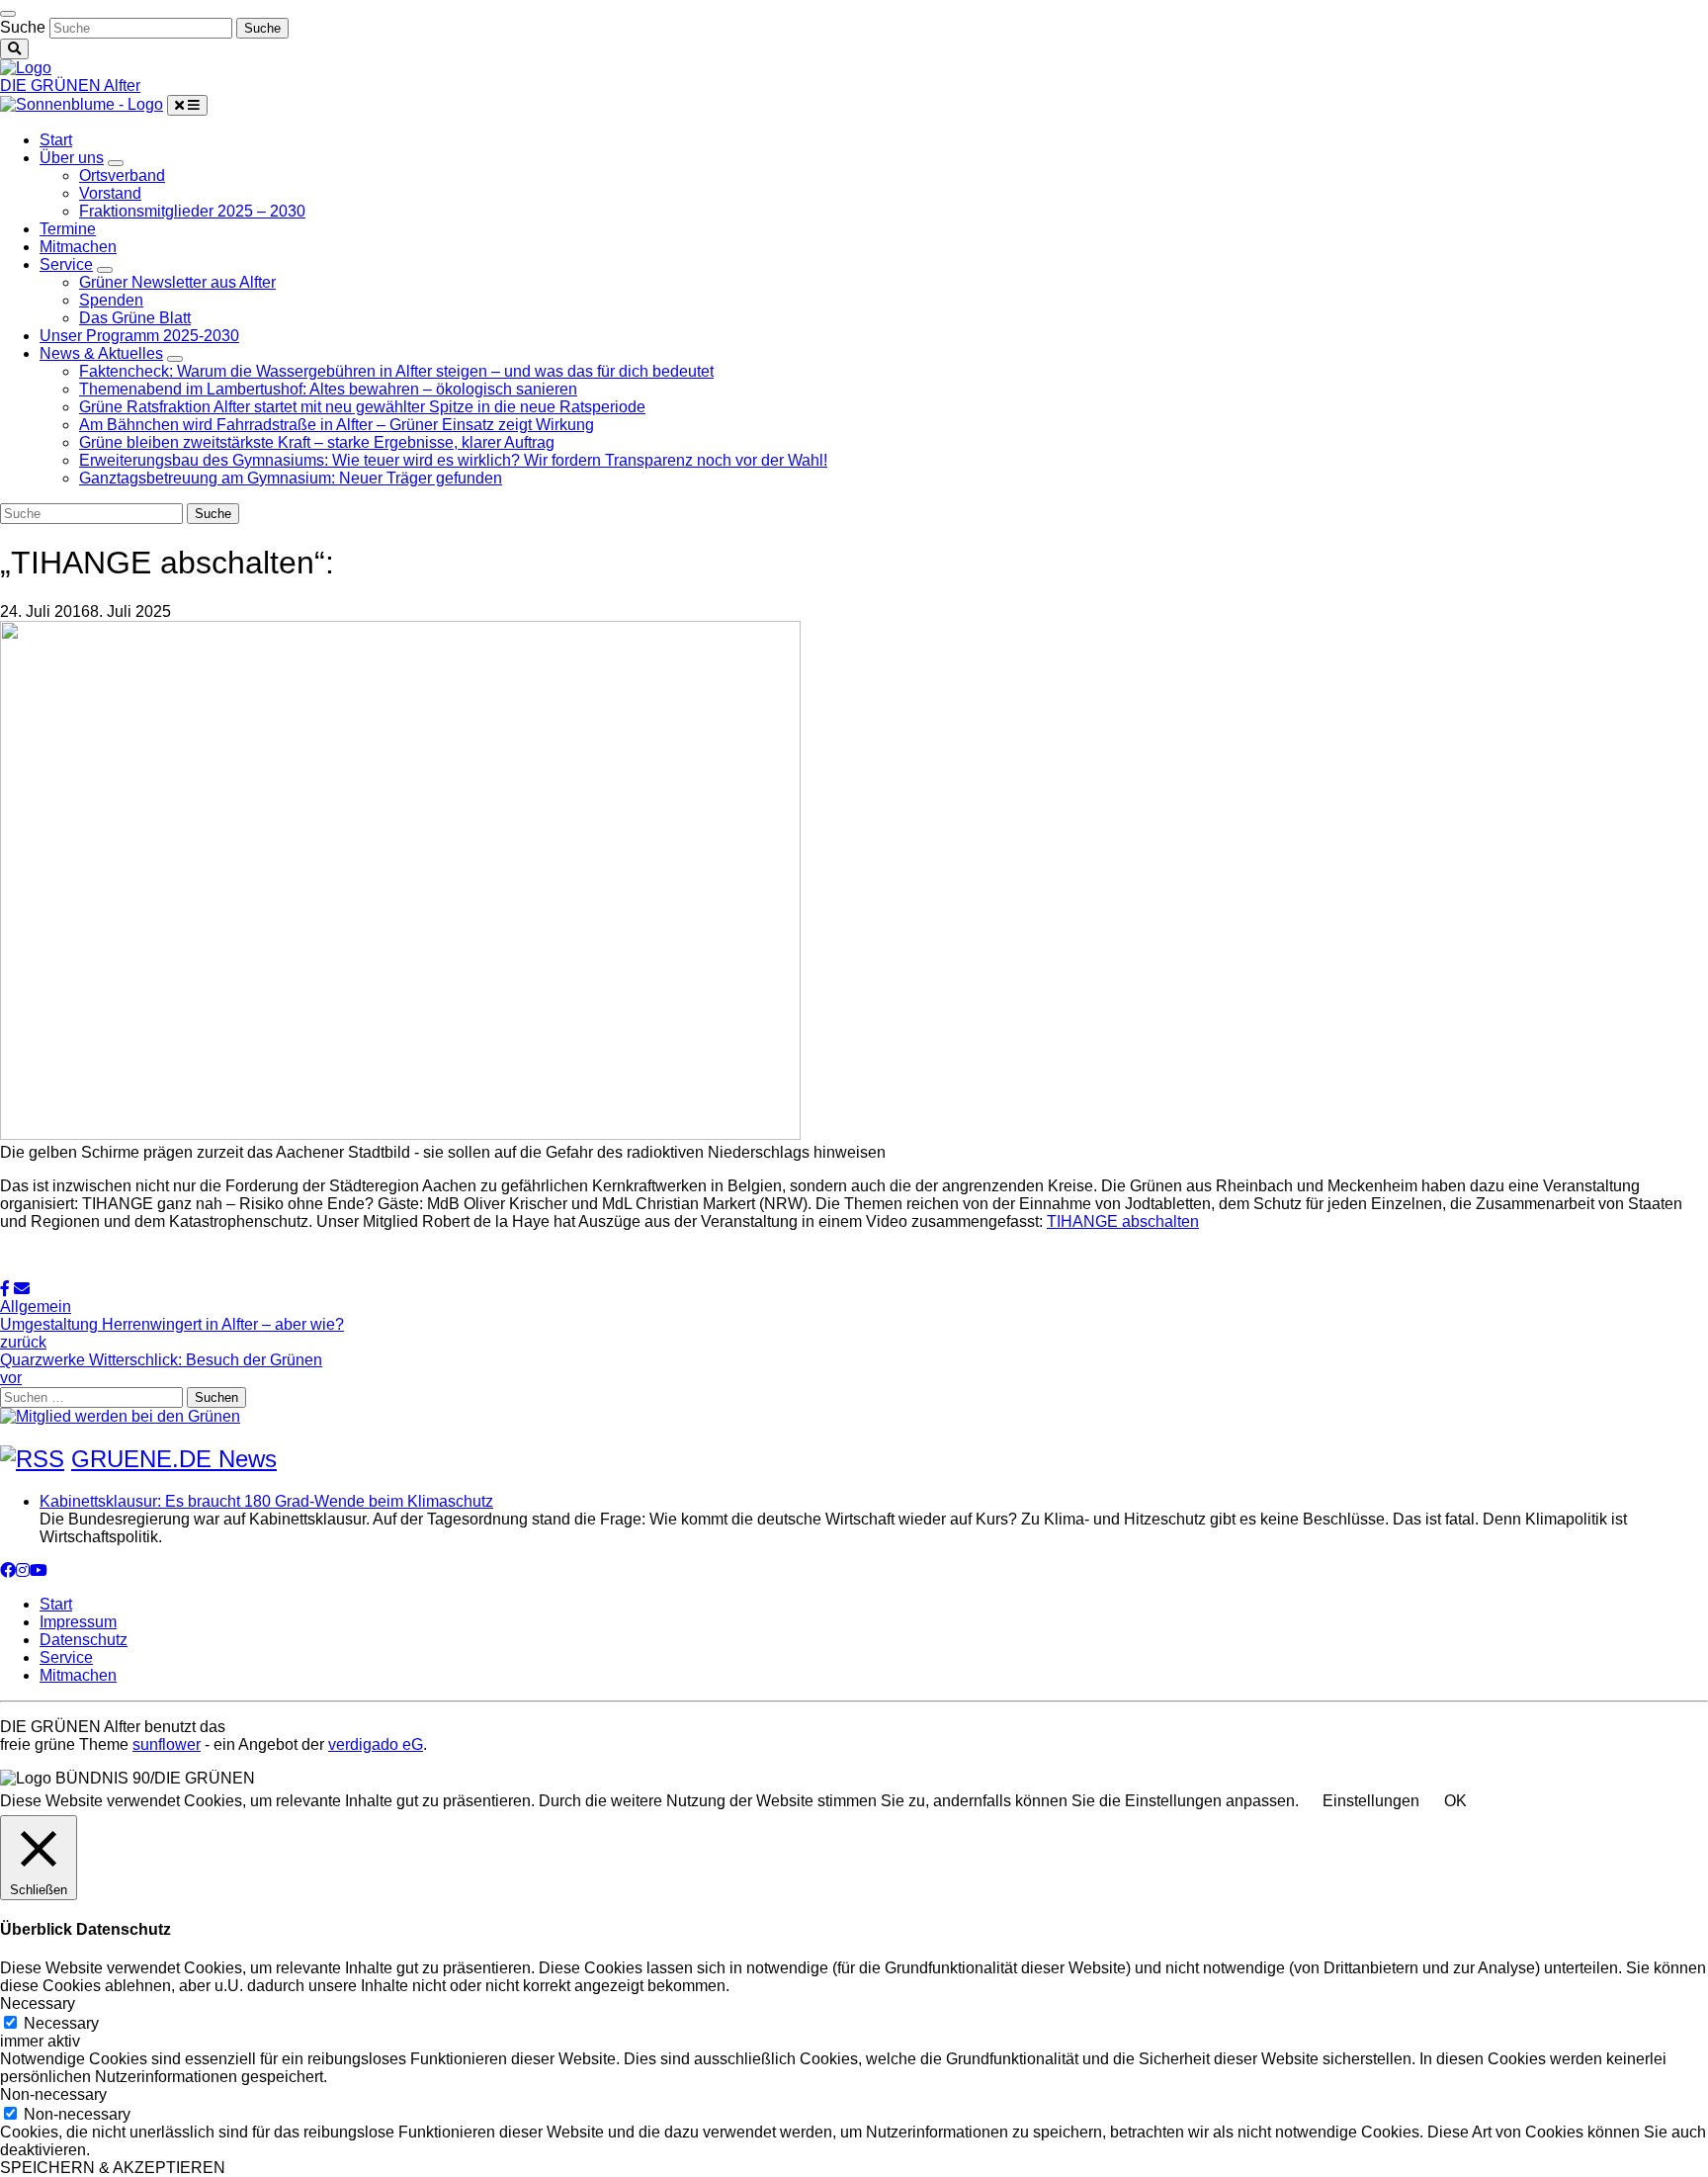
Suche (23, 27)
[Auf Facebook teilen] (5, 1289)
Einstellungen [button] (1371, 1801)
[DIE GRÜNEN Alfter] (26, 68)
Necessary (61, 2023)
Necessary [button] (38, 2003)
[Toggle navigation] (8, 14)
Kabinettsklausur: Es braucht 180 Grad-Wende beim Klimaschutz (266, 1501)
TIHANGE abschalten (1123, 1221)
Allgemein (36, 1306)
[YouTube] (39, 1570)
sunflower (167, 1744)
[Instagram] (23, 1570)
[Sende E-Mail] (22, 1289)
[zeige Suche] (14, 49)
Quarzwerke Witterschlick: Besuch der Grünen (161, 1369)
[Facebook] (8, 1570)
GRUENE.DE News (174, 1459)
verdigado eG (376, 1744)
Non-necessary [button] (53, 2094)
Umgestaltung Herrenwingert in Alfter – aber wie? (172, 1333)
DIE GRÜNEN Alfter (70, 86)
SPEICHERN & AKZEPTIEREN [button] (113, 2168)
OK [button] (1455, 1801)
